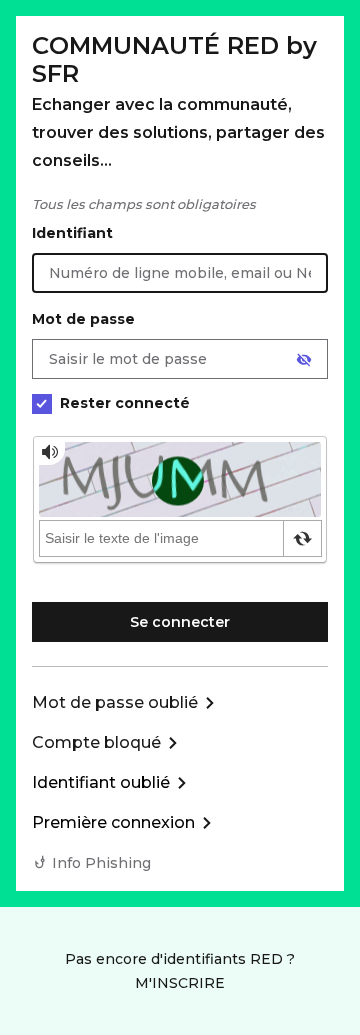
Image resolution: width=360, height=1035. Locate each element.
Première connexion (113, 822)
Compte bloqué (96, 742)
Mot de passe (83, 319)
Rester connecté (125, 403)
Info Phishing (101, 863)
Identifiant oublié (101, 782)
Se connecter (180, 622)
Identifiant (72, 233)
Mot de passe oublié (115, 702)
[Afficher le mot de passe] (304, 360)
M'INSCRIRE (180, 983)
